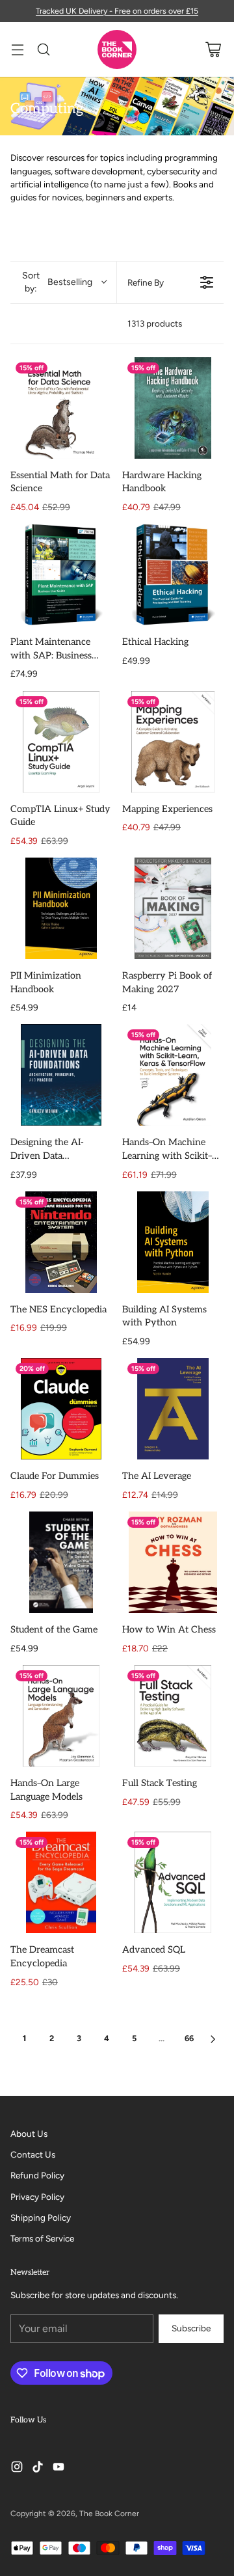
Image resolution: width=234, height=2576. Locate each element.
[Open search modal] (43, 50)
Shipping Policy (41, 2217)
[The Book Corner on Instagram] (17, 2468)
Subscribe (191, 2328)
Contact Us (33, 2154)
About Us (29, 2134)
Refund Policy (37, 2175)
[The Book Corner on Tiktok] (38, 2468)
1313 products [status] (155, 323)
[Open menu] (17, 50)
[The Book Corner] (117, 49)
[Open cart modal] (213, 50)
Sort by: (57, 282)
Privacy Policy (37, 2197)
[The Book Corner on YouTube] (58, 2468)
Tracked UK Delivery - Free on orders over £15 (117, 11)
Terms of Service (42, 2238)
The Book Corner (109, 2514)
